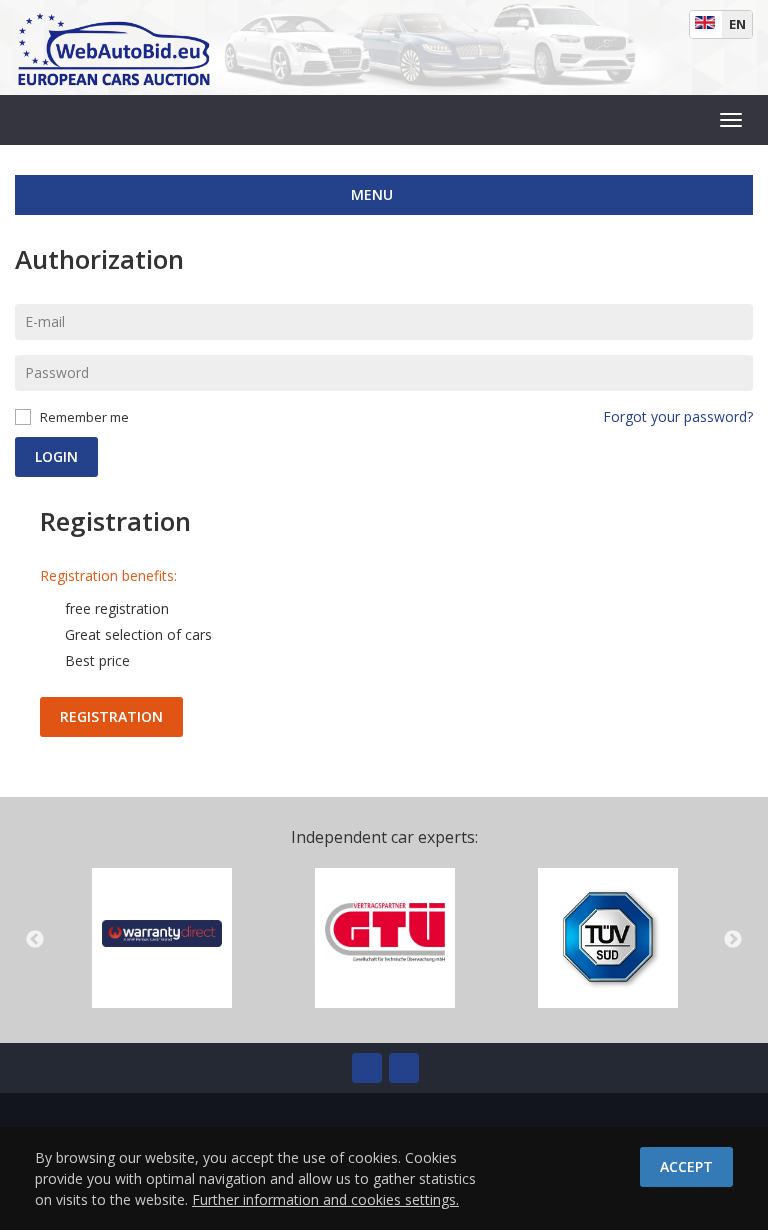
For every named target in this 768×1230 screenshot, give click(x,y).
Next (733, 940)
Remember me (84, 417)
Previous (35, 940)
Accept (686, 1166)
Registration (111, 716)
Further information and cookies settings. (325, 1199)
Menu (374, 194)
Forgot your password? (678, 416)
